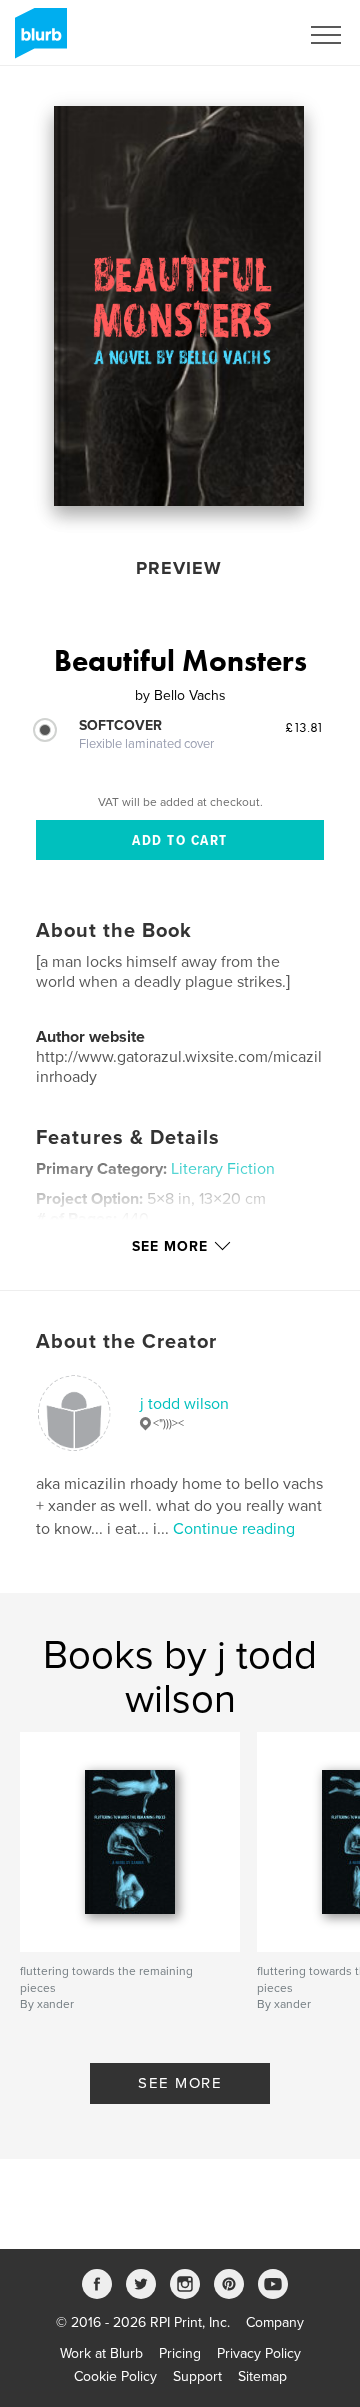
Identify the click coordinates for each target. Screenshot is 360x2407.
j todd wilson (184, 1404)
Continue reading (234, 1529)
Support (197, 2376)
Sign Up (248, 35)
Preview (179, 568)
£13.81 (304, 727)
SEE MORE (180, 2083)
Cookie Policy (115, 2376)
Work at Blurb (101, 2353)
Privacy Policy (259, 2353)
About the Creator (126, 1342)
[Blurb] (37, 41)
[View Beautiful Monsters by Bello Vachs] (179, 306)
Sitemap (262, 2376)
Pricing (180, 2353)
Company (275, 2322)
